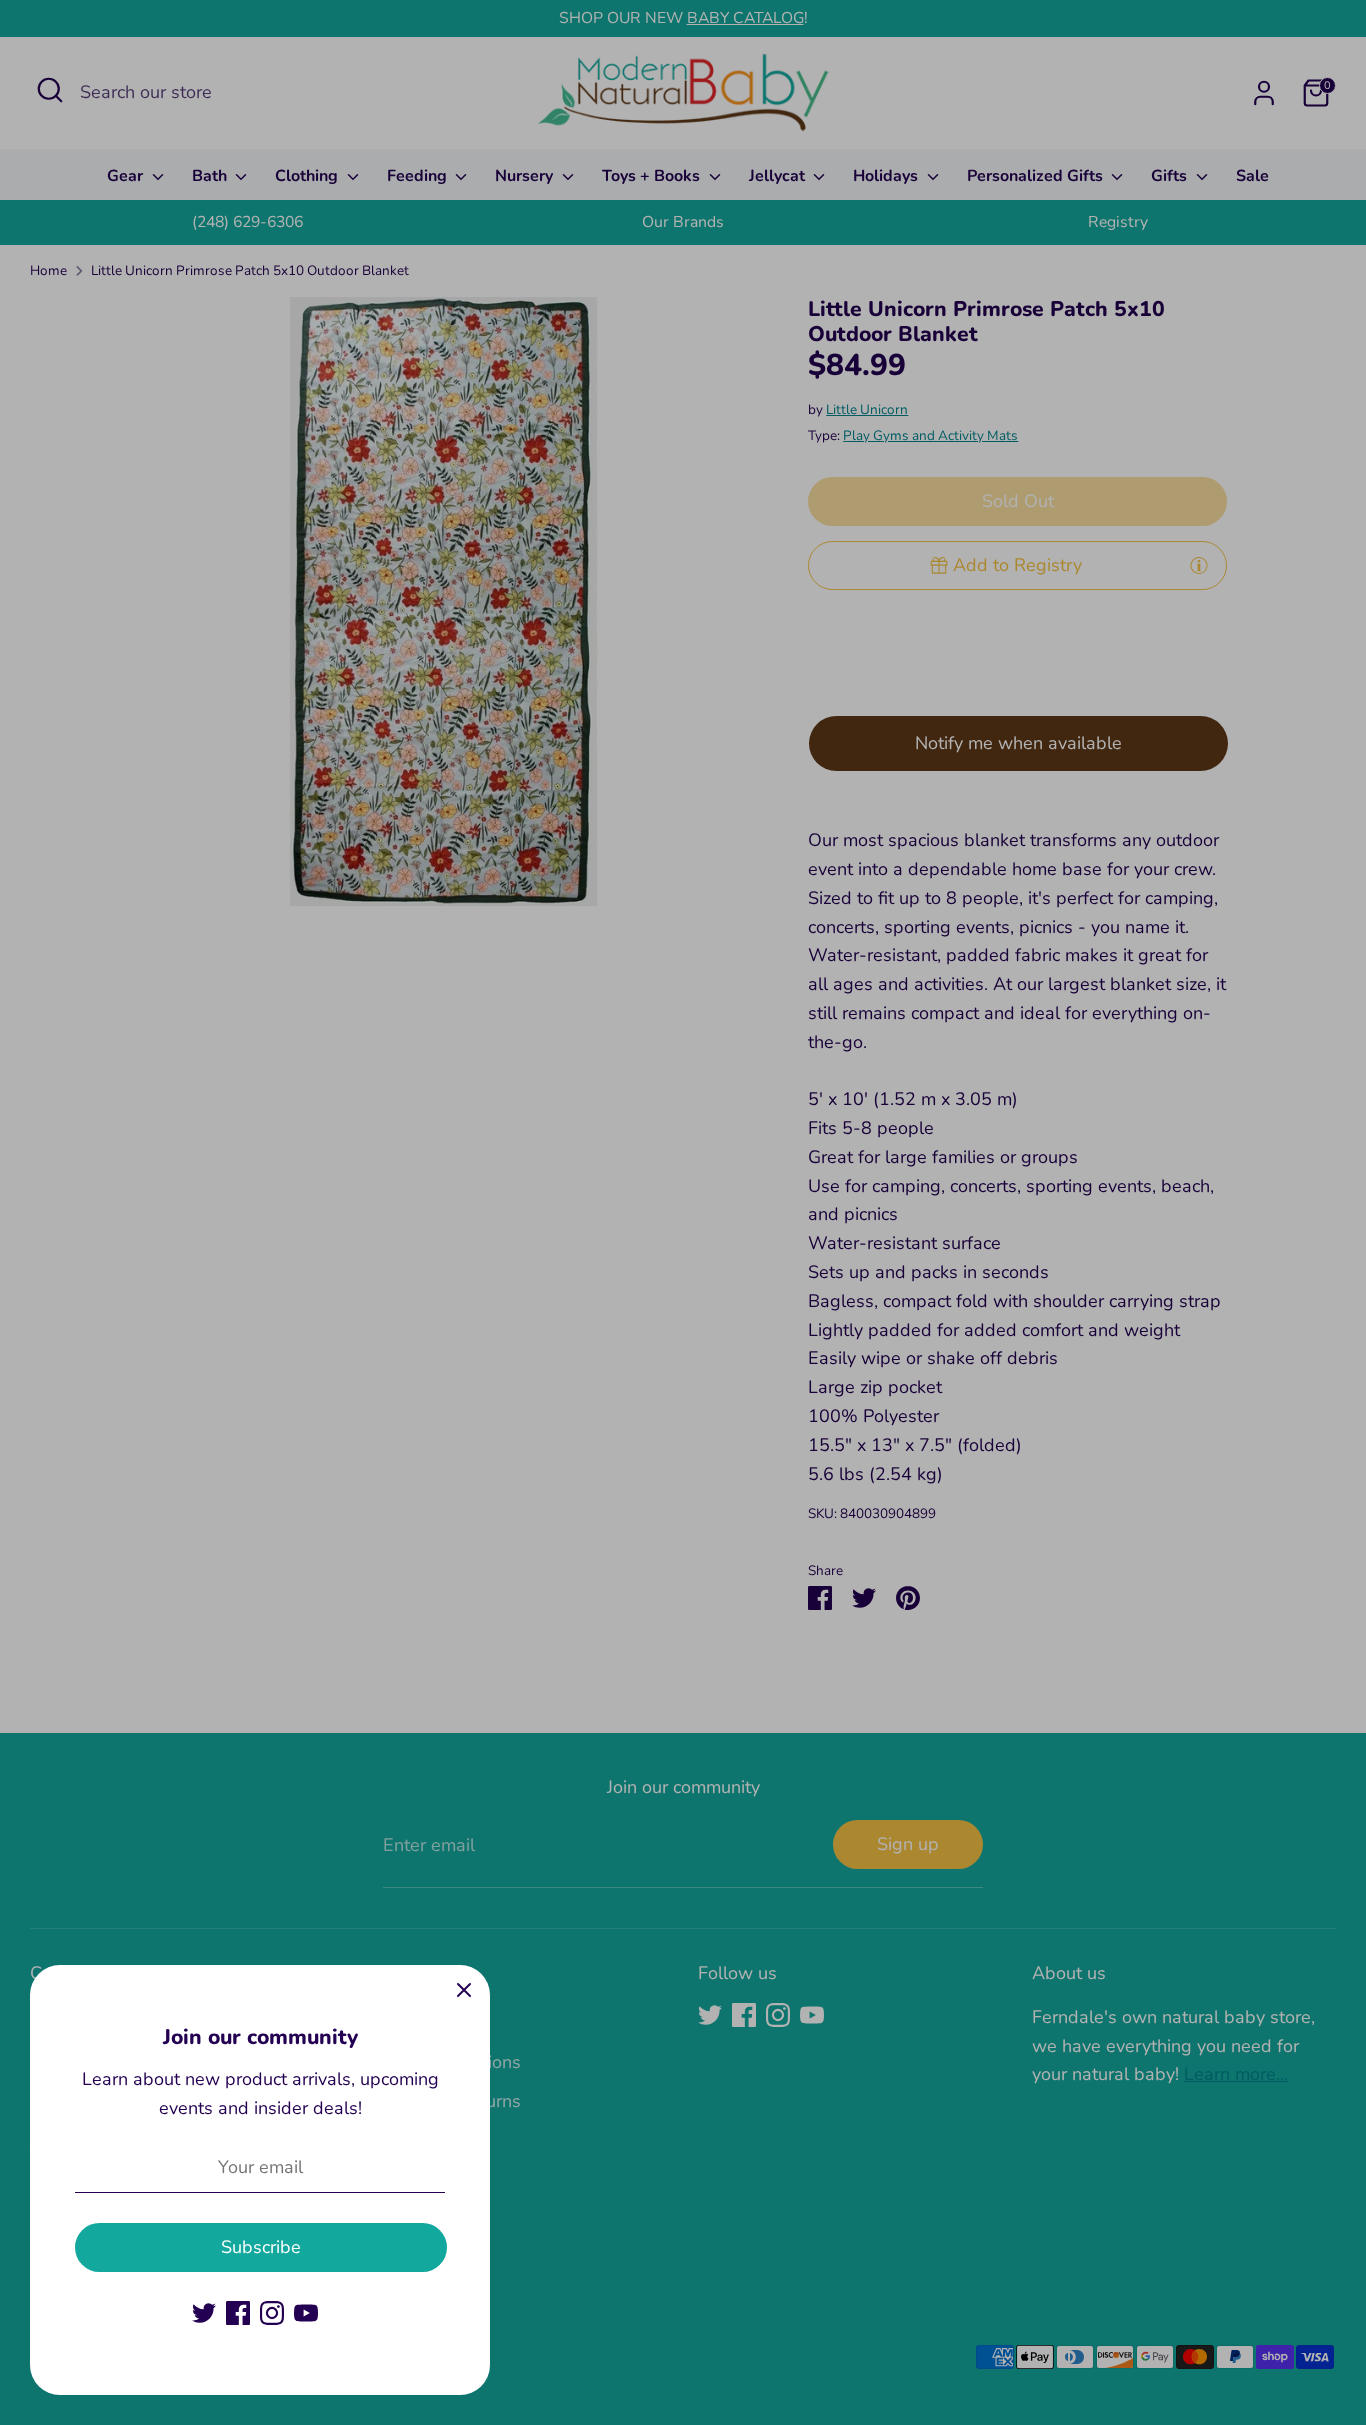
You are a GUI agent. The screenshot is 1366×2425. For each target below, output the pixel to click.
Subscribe (261, 2247)
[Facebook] (238, 2313)
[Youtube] (306, 2313)
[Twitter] (204, 2313)
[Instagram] (272, 2313)
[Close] (464, 1991)
